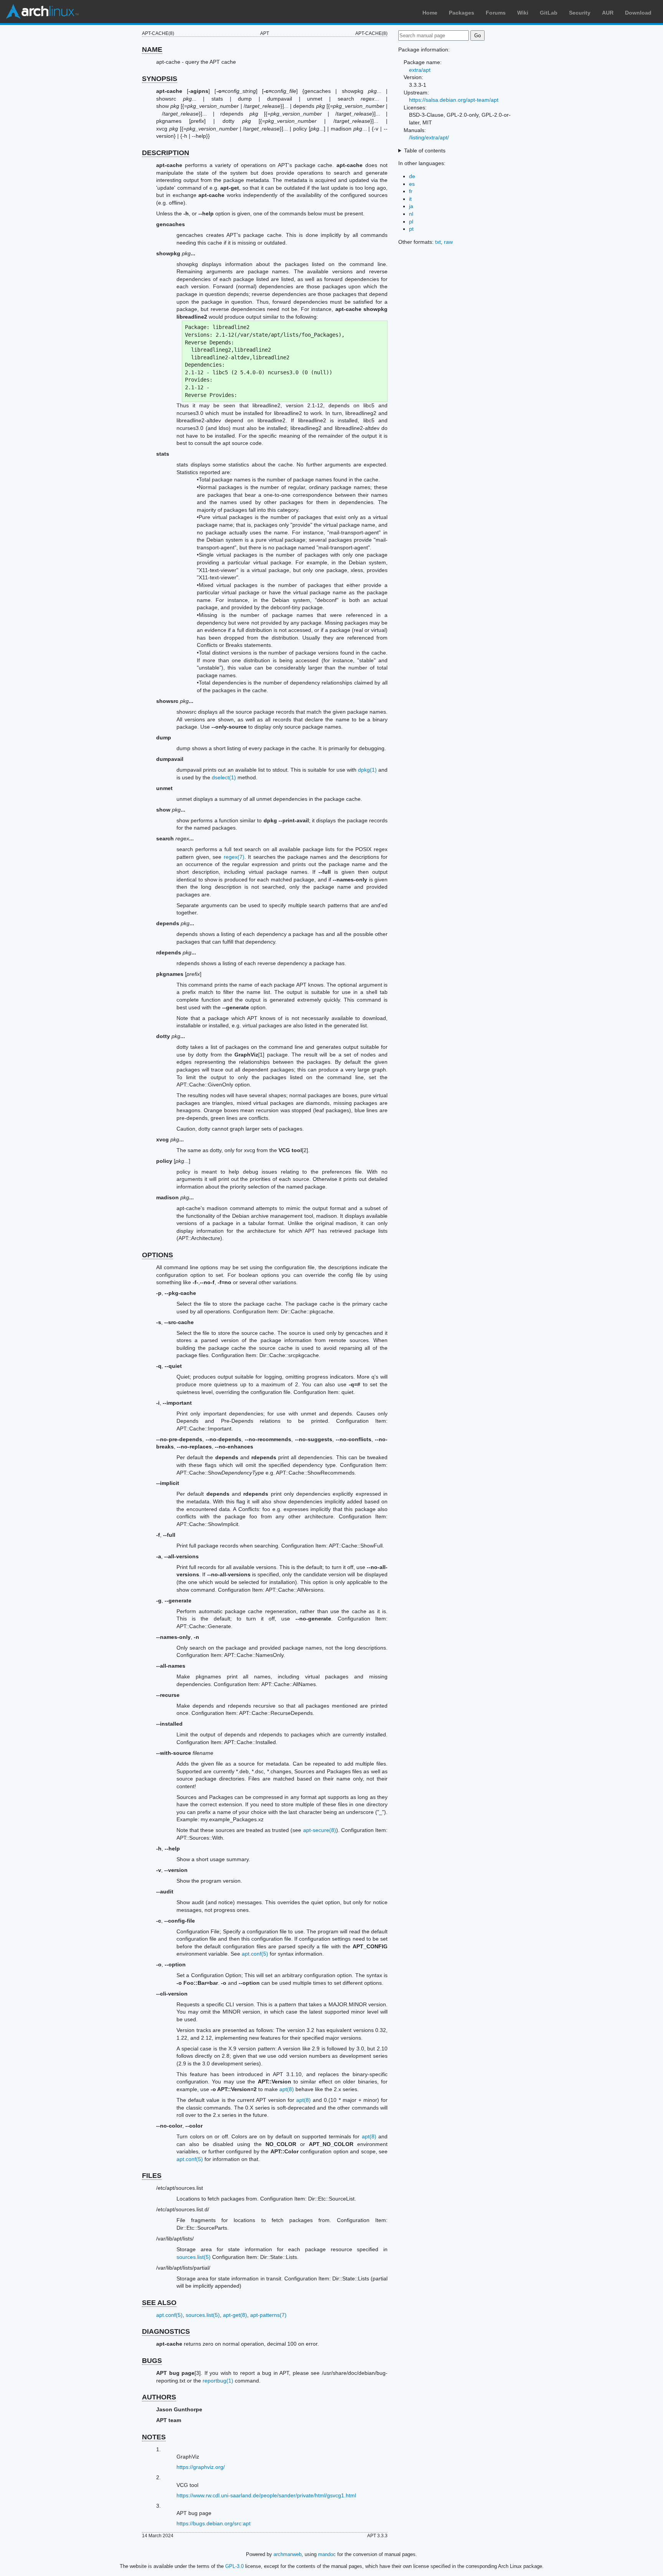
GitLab (549, 13)
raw (448, 242)
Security (580, 13)
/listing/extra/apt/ (429, 137)
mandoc (327, 2554)
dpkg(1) (367, 770)
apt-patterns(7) (268, 2315)
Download (638, 13)
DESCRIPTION (166, 153)
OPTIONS (158, 1255)
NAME (152, 50)
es (412, 184)
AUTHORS (159, 2397)
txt (438, 242)
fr (411, 191)
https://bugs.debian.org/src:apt (214, 2523)
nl (411, 214)
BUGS (152, 2361)
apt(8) (287, 2089)
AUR (608, 13)
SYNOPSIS (160, 79)
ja (411, 206)
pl (411, 222)
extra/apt (420, 70)
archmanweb (288, 2554)
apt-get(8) (235, 2315)
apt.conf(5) (255, 1954)
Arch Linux (42, 12)
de (412, 176)
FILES (152, 2176)
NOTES (154, 2437)
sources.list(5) (194, 2257)
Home (430, 13)
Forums (496, 13)
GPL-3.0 (234, 2566)
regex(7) (234, 857)
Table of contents (425, 150)
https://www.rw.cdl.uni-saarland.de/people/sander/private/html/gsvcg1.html (266, 2495)
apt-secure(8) (320, 1830)
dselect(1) (224, 777)
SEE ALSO (159, 2303)
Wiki (523, 13)
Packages (462, 13)
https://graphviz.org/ (201, 2467)
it (410, 199)
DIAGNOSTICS (166, 2331)
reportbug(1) (218, 2381)
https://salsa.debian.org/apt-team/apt (454, 100)
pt (411, 229)
